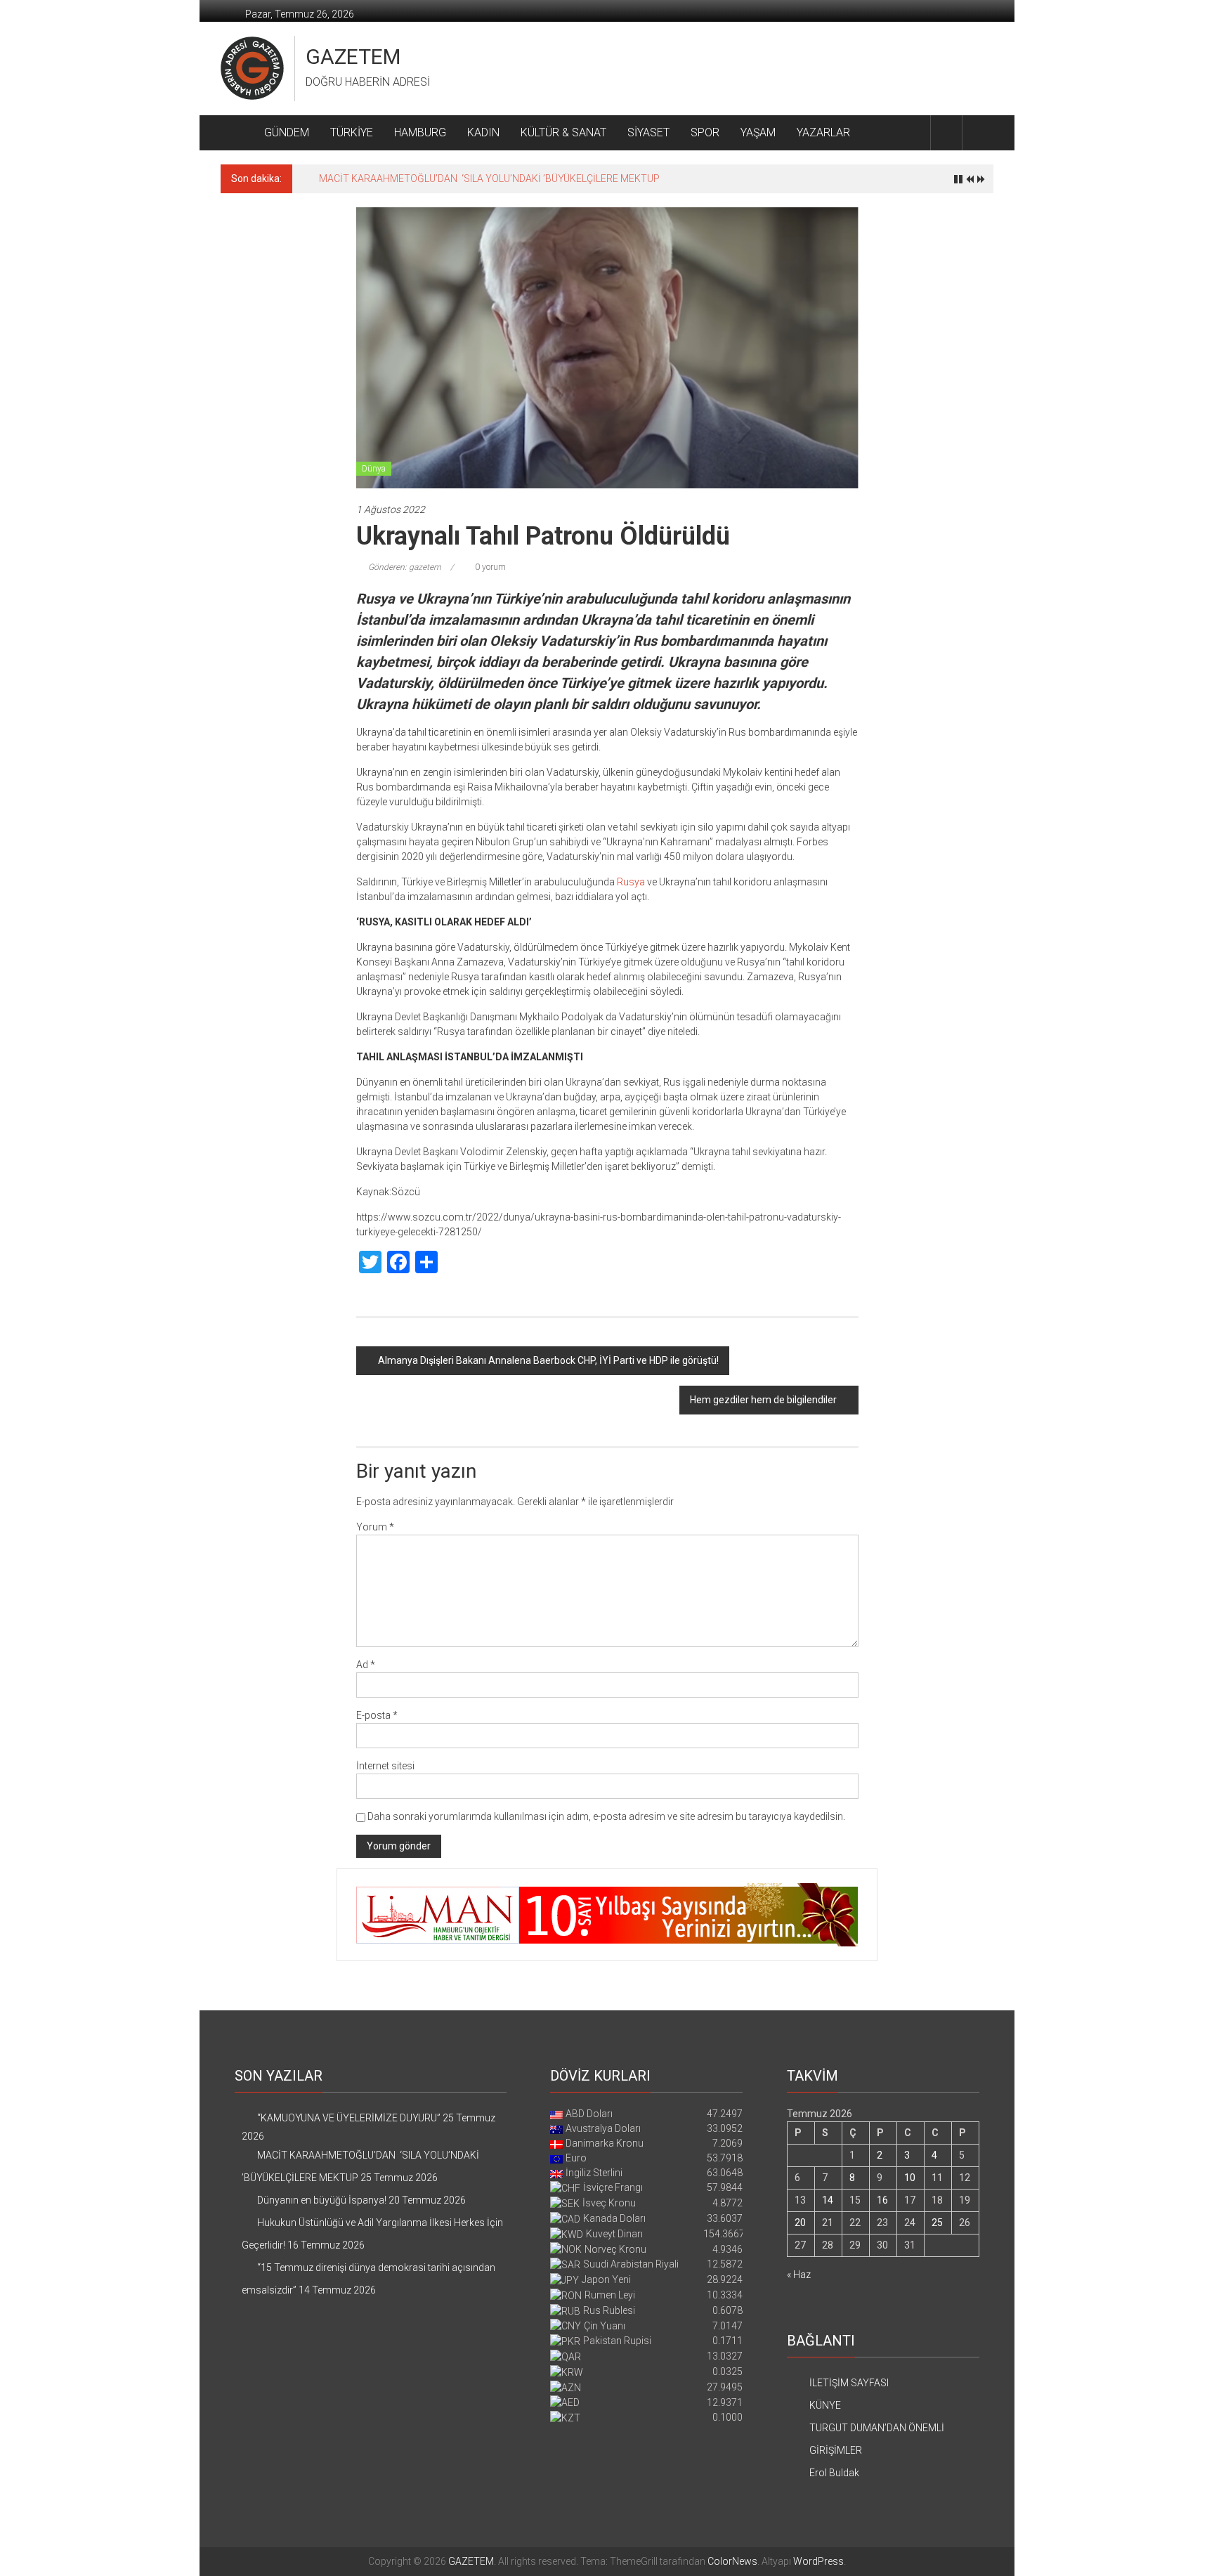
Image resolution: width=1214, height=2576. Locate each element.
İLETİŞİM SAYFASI (849, 2383)
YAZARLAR (823, 132)
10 (910, 2178)
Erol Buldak (834, 2473)
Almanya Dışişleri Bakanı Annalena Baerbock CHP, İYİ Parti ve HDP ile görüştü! (548, 1360)
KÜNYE (825, 2405)
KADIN (483, 132)
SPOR (705, 132)
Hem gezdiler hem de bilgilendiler (763, 1400)
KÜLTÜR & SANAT (563, 132)
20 (800, 2223)
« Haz (799, 2275)
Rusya (631, 882)
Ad (366, 1665)
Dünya (374, 469)
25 (937, 2223)
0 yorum (489, 567)
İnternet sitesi (385, 1766)
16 (882, 2200)
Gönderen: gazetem (405, 567)
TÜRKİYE (352, 132)
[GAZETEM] (237, 133)
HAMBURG (420, 132)
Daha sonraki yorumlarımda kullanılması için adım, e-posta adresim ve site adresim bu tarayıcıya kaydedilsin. (606, 1816)
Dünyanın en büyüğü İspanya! (384, 178)
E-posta (377, 1715)
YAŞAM (758, 132)
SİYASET (648, 132)
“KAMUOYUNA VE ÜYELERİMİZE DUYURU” (349, 2118)
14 (828, 2200)
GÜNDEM (287, 132)
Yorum (375, 1527)
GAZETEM (353, 57)
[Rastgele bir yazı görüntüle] (978, 132)
